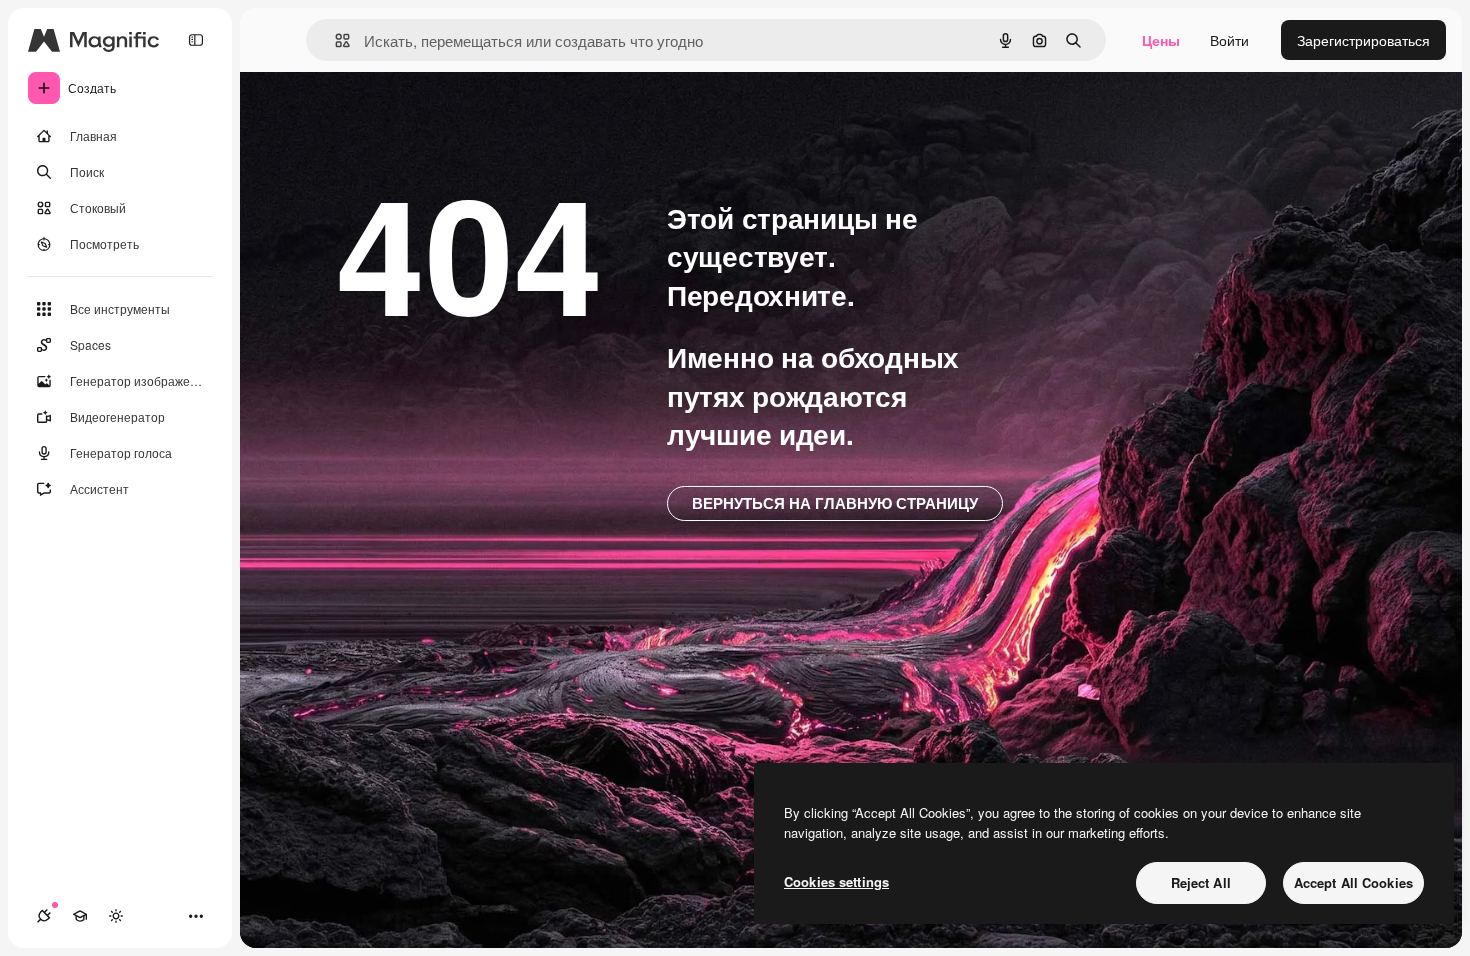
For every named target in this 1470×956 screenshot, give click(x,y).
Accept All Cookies (1353, 882)
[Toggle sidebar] (196, 40)
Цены (1161, 40)
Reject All (1201, 882)
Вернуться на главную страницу (835, 503)
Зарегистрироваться (1363, 40)
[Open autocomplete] (334, 40)
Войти (1229, 40)
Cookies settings (836, 881)
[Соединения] (44, 916)
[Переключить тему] (116, 916)
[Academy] (80, 916)
